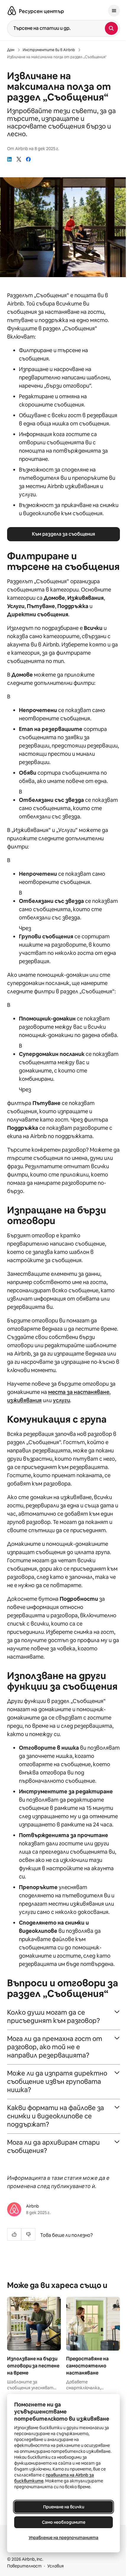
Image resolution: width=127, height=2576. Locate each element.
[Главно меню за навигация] (114, 11)
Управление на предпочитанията (63, 2538)
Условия (56, 2566)
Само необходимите (64, 2522)
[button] (63, 2017)
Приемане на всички (64, 2507)
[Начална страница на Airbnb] (12, 11)
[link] (9, 159)
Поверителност (24, 2566)
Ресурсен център (41, 11)
